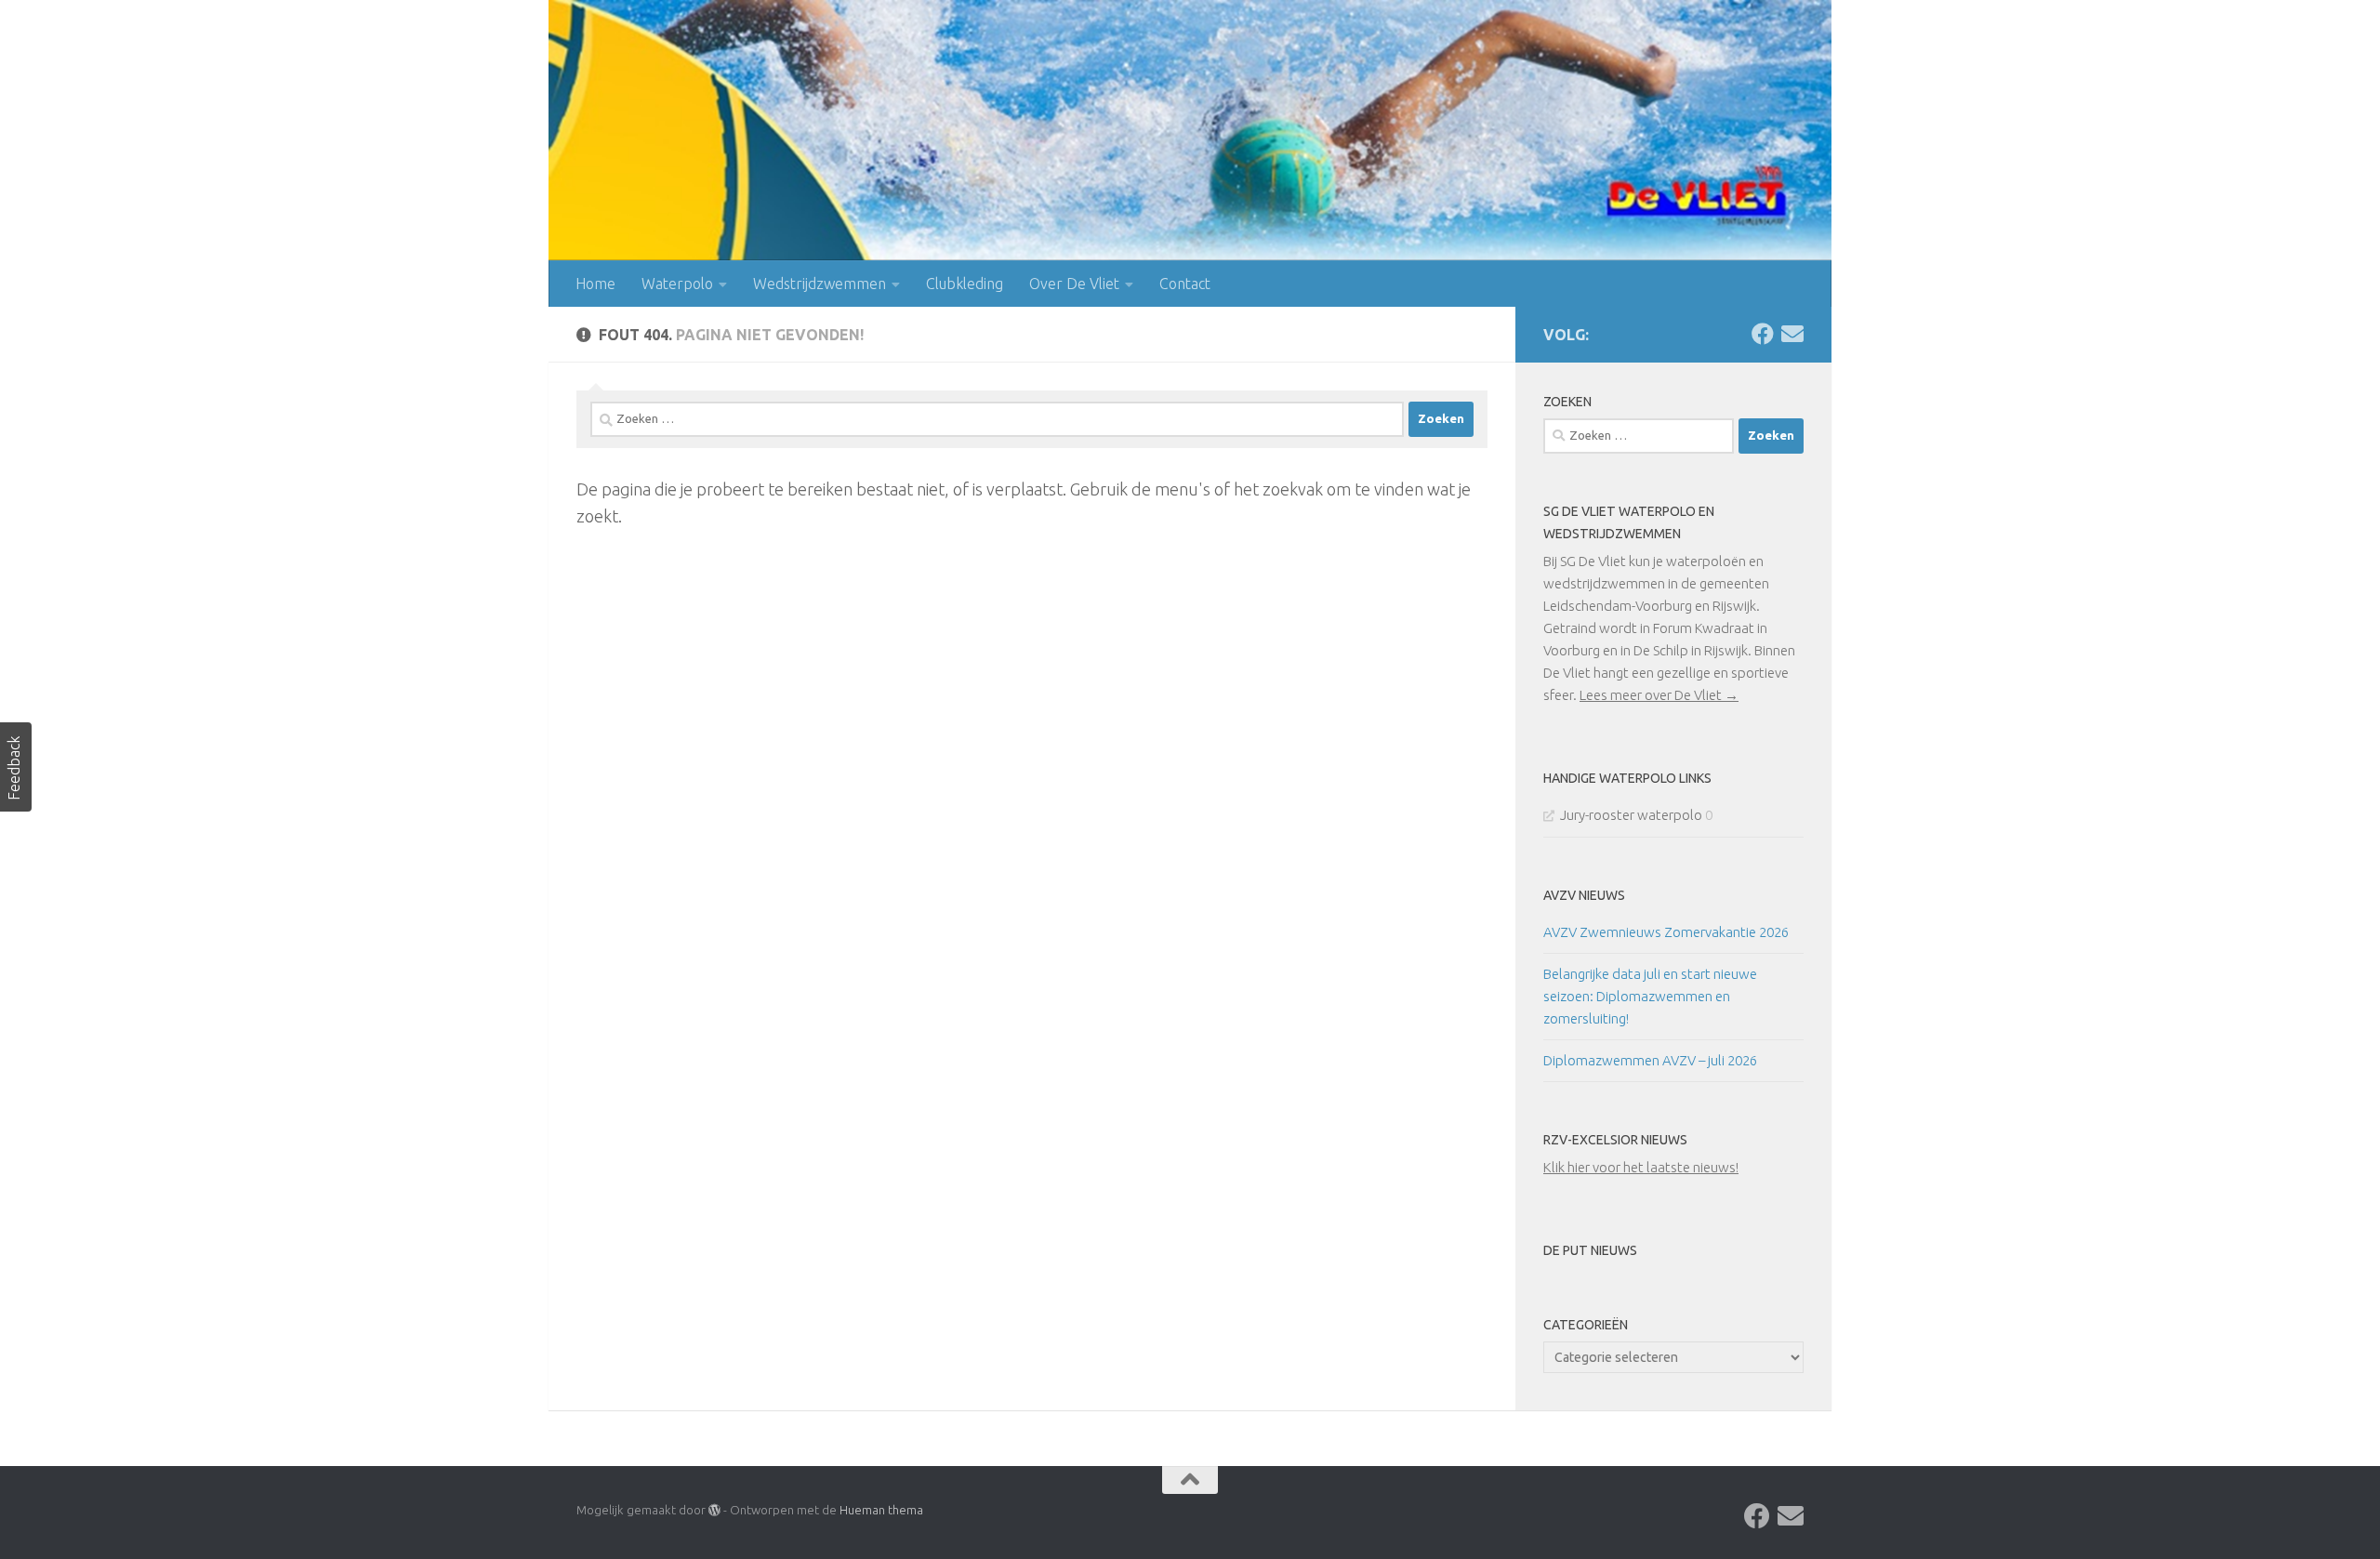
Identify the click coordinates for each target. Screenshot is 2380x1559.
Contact (1185, 284)
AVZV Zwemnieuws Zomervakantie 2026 (1666, 932)
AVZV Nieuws (1584, 895)
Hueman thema (881, 1510)
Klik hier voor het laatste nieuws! (1641, 1167)
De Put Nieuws (1590, 1250)
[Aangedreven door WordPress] (714, 1510)
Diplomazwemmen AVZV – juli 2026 (1650, 1060)
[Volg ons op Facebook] (1763, 334)
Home (595, 284)
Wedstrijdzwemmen (820, 284)
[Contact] (1792, 334)
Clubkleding (965, 284)
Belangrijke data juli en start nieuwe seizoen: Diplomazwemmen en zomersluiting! (1650, 996)
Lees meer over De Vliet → (1659, 695)
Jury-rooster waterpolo (1631, 815)
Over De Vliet (1074, 284)
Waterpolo (677, 284)
